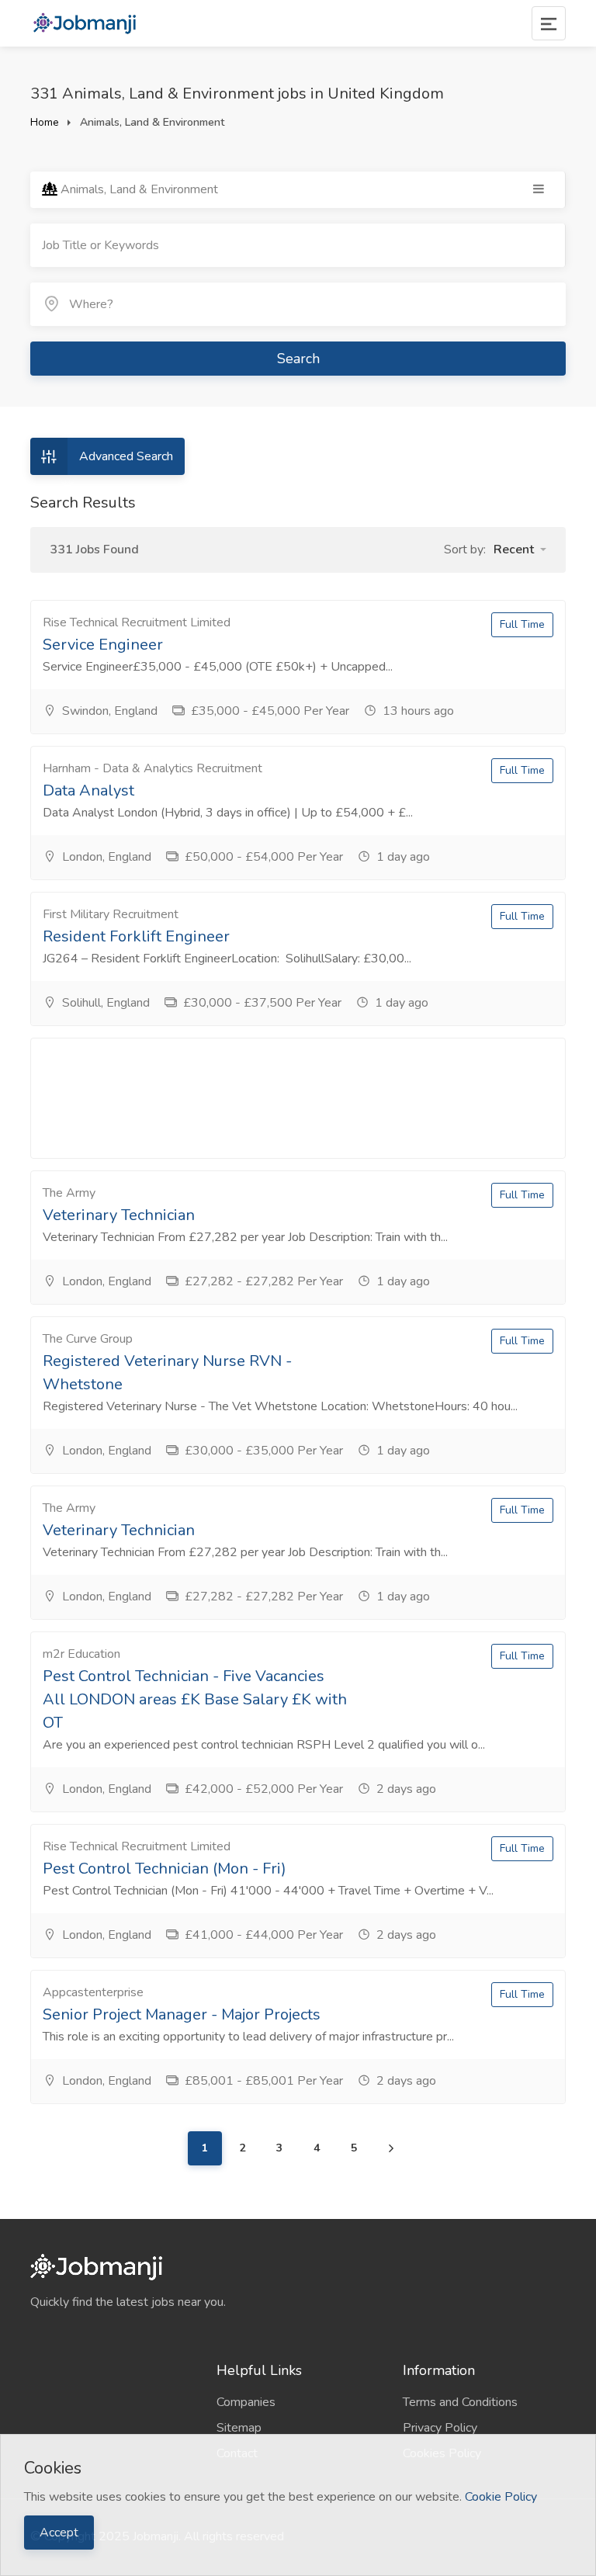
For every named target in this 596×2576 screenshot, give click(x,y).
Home (45, 122)
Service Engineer (103, 645)
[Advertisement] (298, 1098)
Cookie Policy (501, 2497)
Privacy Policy (440, 2428)
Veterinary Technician (119, 1215)
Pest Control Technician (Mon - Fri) (165, 1869)
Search (298, 359)
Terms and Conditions (460, 2402)
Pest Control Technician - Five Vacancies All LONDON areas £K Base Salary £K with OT (195, 1699)
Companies (246, 2402)
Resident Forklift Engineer (136, 936)
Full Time (522, 624)
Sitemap (239, 2428)
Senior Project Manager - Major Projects (182, 2014)
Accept (59, 2533)
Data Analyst (88, 790)
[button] (520, 550)
